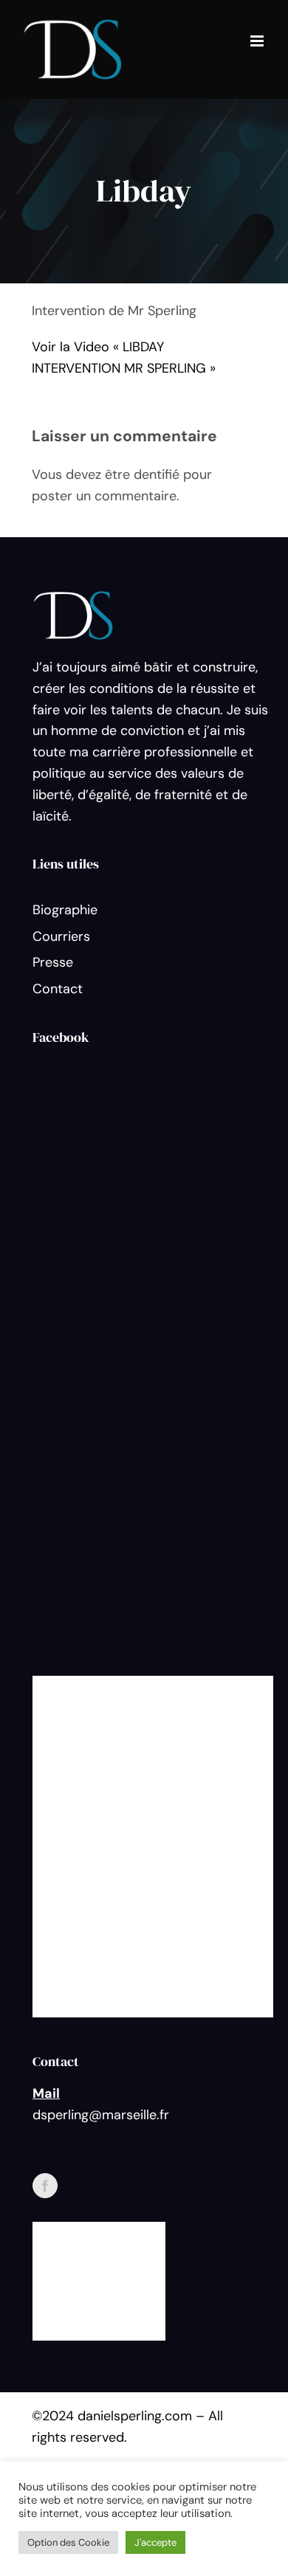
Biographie (65, 910)
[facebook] (45, 2186)
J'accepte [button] (155, 2542)
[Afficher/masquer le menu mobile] (258, 41)
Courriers (61, 936)
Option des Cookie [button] (68, 2542)
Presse (53, 962)
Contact (58, 989)
